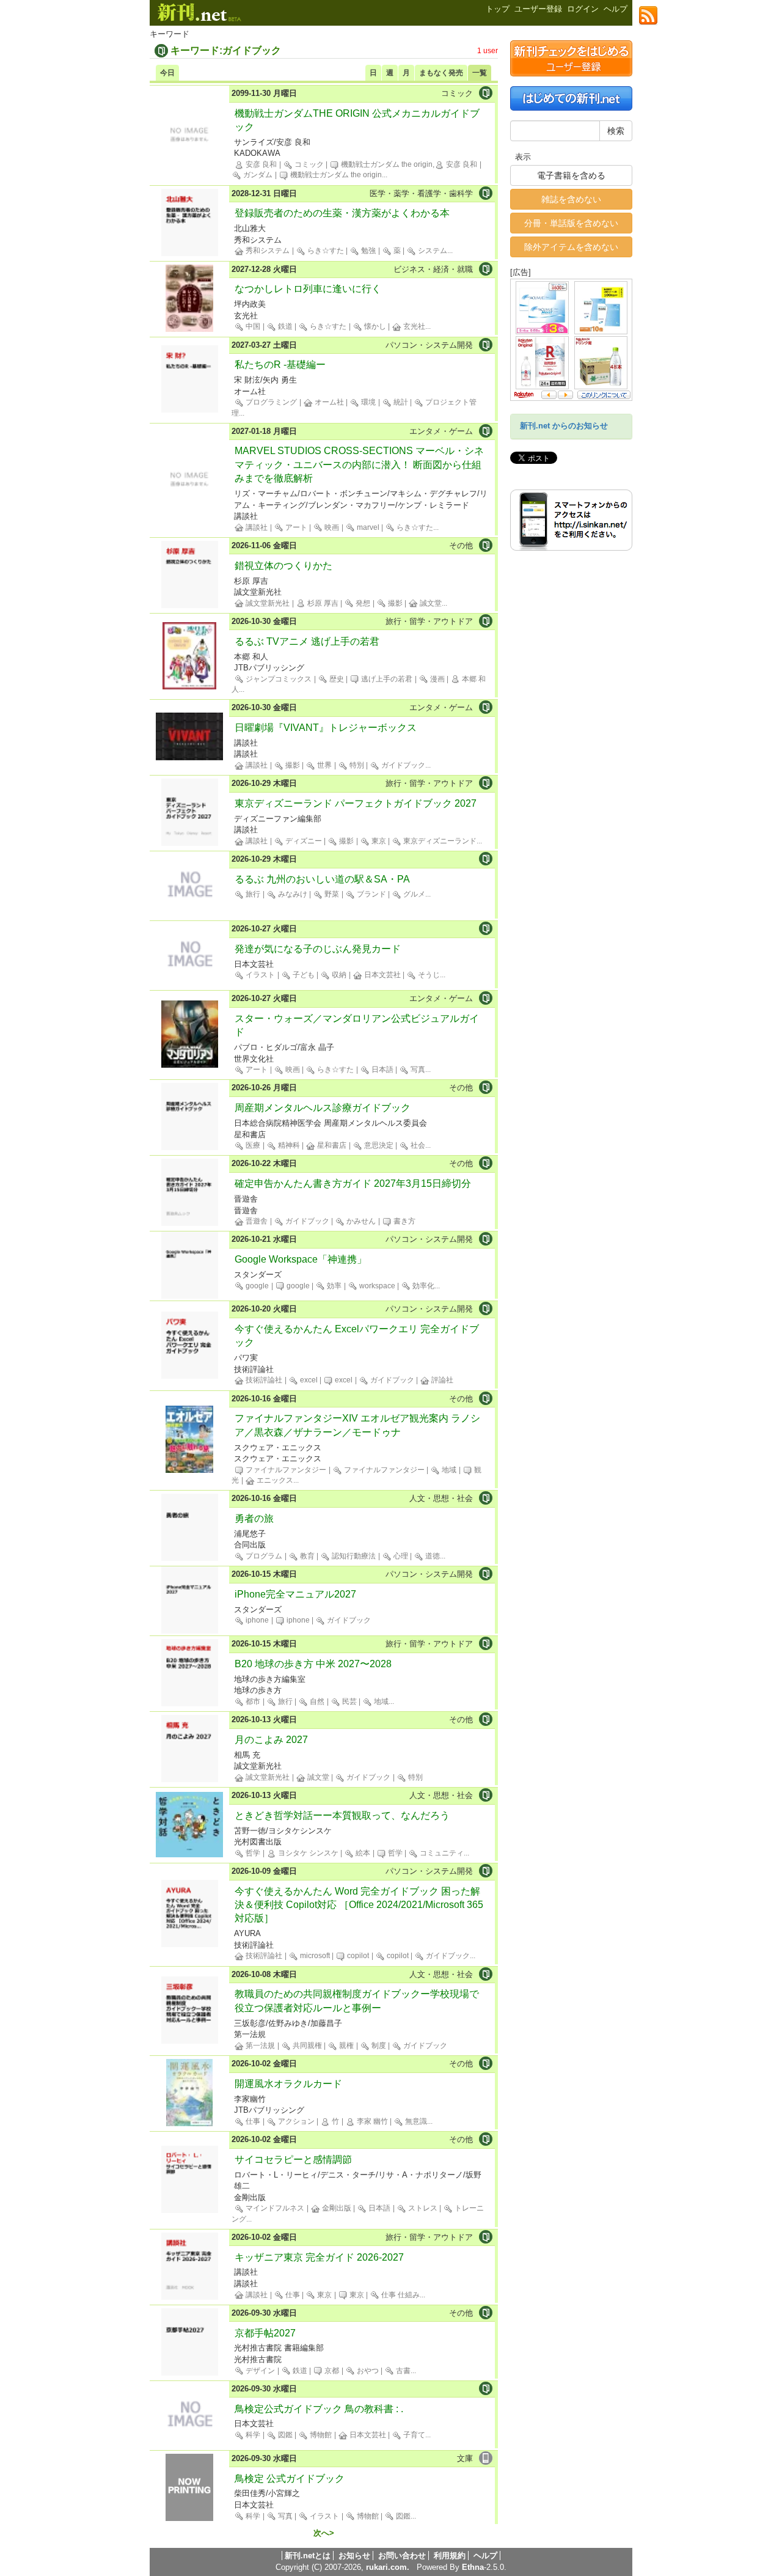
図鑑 (284, 2435)
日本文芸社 (382, 975)
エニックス (274, 1480)
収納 (338, 975)
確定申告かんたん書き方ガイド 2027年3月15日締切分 (353, 1183)
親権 (345, 2046)
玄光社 (413, 326)
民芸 (349, 1701)
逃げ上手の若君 (386, 679)
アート (295, 527)
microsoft (314, 1956)
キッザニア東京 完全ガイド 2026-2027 (319, 2257)
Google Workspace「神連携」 (301, 1259)
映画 (331, 527)
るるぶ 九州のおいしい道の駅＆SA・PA (322, 879)
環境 (367, 402)
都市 (252, 1701)
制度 (378, 2046)
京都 (331, 2371)
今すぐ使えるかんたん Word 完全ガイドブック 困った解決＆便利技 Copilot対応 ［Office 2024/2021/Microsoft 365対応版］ (359, 1905)
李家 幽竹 (371, 2121)
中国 (252, 326)
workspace (376, 1286)
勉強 (367, 251)
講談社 (256, 527)
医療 (252, 1145)
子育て (413, 2435)
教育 (306, 1556)
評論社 (441, 1380)
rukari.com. (388, 2567)
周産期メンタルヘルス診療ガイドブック (323, 1108)
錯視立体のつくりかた (283, 566)
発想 (362, 603)
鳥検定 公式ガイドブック (290, 2479)
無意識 (415, 2121)
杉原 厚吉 (322, 603)
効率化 (422, 1286)
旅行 (252, 894)
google (256, 1286)
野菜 (331, 894)
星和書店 (331, 1145)
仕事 (252, 2121)
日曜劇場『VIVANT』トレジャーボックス (326, 728)
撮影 (394, 603)
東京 (378, 841)
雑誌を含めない (571, 199)
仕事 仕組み (400, 2295)
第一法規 (259, 2046)
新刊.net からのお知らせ (564, 426)
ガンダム (257, 175)
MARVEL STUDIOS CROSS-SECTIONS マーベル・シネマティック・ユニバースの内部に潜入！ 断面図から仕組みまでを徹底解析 (359, 464)
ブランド (371, 894)
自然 (316, 1701)
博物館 (320, 2435)
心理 (400, 1556)
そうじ (428, 975)
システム (432, 251)
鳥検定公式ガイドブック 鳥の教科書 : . (319, 2409)
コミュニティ (441, 1853)
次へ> (324, 2533)
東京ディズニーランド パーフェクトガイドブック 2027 (356, 803)
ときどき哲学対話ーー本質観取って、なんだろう (342, 1815)
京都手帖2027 (265, 2333)
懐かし (374, 326)
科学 (252, 2435)
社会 (417, 1145)
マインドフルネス (274, 2208)
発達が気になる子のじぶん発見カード (318, 949)
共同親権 (306, 2046)
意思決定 (378, 1145)
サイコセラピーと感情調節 (293, 2160)
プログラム (263, 1556)
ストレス (422, 2208)
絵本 (362, 1853)
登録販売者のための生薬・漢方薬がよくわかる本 (342, 213)
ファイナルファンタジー (285, 1470)
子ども (303, 975)
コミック (308, 164)
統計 (400, 402)
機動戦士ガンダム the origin (335, 175)
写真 (417, 1070)
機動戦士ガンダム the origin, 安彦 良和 (408, 164)
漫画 (437, 679)
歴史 (336, 679)
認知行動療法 (353, 1556)
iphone (256, 1620)
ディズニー (303, 841)
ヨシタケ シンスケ (307, 1853)
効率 (333, 1286)
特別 (356, 765)
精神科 (288, 1145)
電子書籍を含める (571, 175)
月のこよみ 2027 (271, 1740)
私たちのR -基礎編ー (280, 365)
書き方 (404, 1221)
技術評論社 (263, 1380)
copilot (357, 1956)
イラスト (259, 975)
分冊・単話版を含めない (571, 223)
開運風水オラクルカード (288, 2084)
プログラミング (270, 402)
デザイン (259, 2371)
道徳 (432, 1556)
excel (308, 1380)
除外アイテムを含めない (571, 247)
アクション (295, 2121)
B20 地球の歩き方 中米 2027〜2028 (313, 1664)
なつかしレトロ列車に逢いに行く (308, 289)
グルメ (413, 894)
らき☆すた (325, 251)
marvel (367, 527)
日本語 (382, 1070)
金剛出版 (336, 2208)
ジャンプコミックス (278, 679)
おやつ (367, 2371)
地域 (448, 1470)
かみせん (360, 1221)
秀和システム (267, 251)
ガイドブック (402, 765)
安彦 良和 (260, 164)
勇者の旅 (254, 1518)
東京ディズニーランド (439, 841)
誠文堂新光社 (267, 603)
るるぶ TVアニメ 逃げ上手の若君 (307, 641)
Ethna (473, 2567)
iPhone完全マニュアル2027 (295, 1594)
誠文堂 (430, 603)
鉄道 (284, 326)
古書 (402, 2371)
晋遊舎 (256, 1221)
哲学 (252, 1853)
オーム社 (328, 402)
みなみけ (292, 894)
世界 (323, 765)
